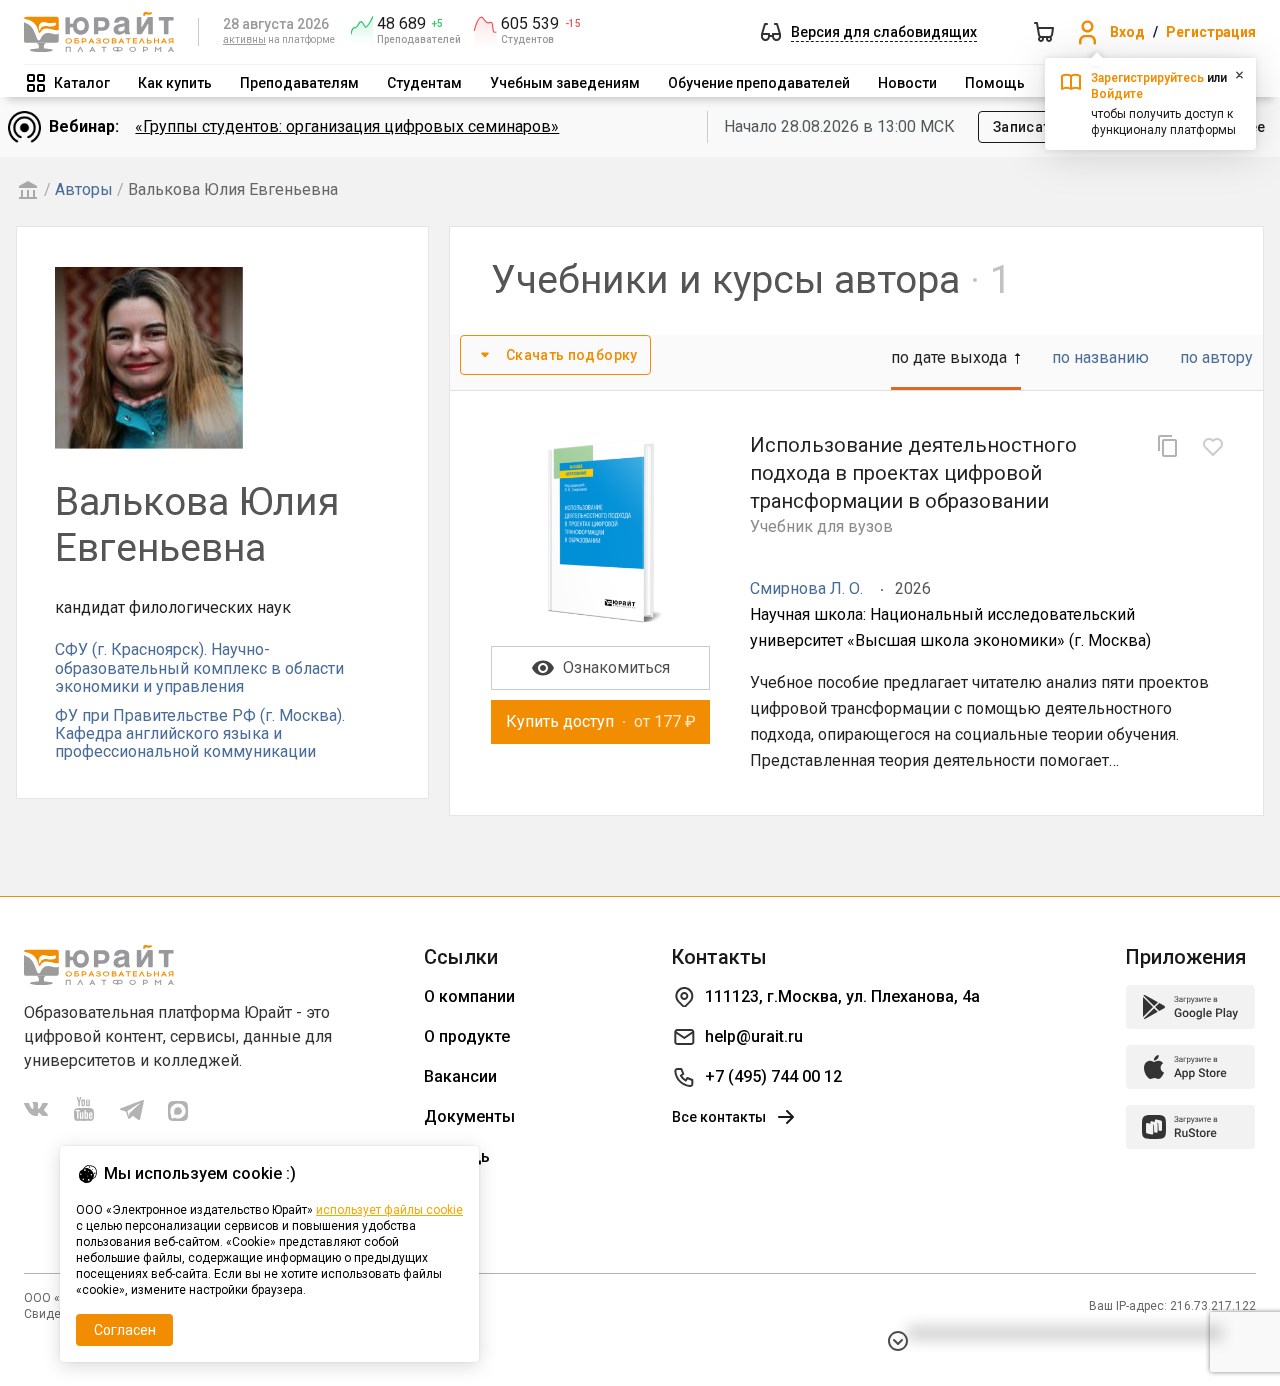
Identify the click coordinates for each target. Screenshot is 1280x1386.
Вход (1127, 32)
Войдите (1117, 94)
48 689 (401, 24)
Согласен (125, 1330)
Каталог (82, 83)
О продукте (467, 1036)
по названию (1100, 357)
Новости (907, 83)
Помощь (995, 83)
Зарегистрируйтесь (1147, 78)
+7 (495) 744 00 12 (773, 1076)
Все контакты (719, 1117)
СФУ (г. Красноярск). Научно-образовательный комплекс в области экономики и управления (199, 668)
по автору (1216, 357)
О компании (469, 996)
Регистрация (1211, 32)
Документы (469, 1116)
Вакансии (460, 1076)
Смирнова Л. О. (806, 588)
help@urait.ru (754, 1036)
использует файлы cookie (389, 1210)
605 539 (530, 24)
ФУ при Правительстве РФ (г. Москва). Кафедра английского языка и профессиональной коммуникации (200, 734)
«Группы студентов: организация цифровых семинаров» (347, 126)
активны (244, 39)
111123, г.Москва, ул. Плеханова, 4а (842, 996)
